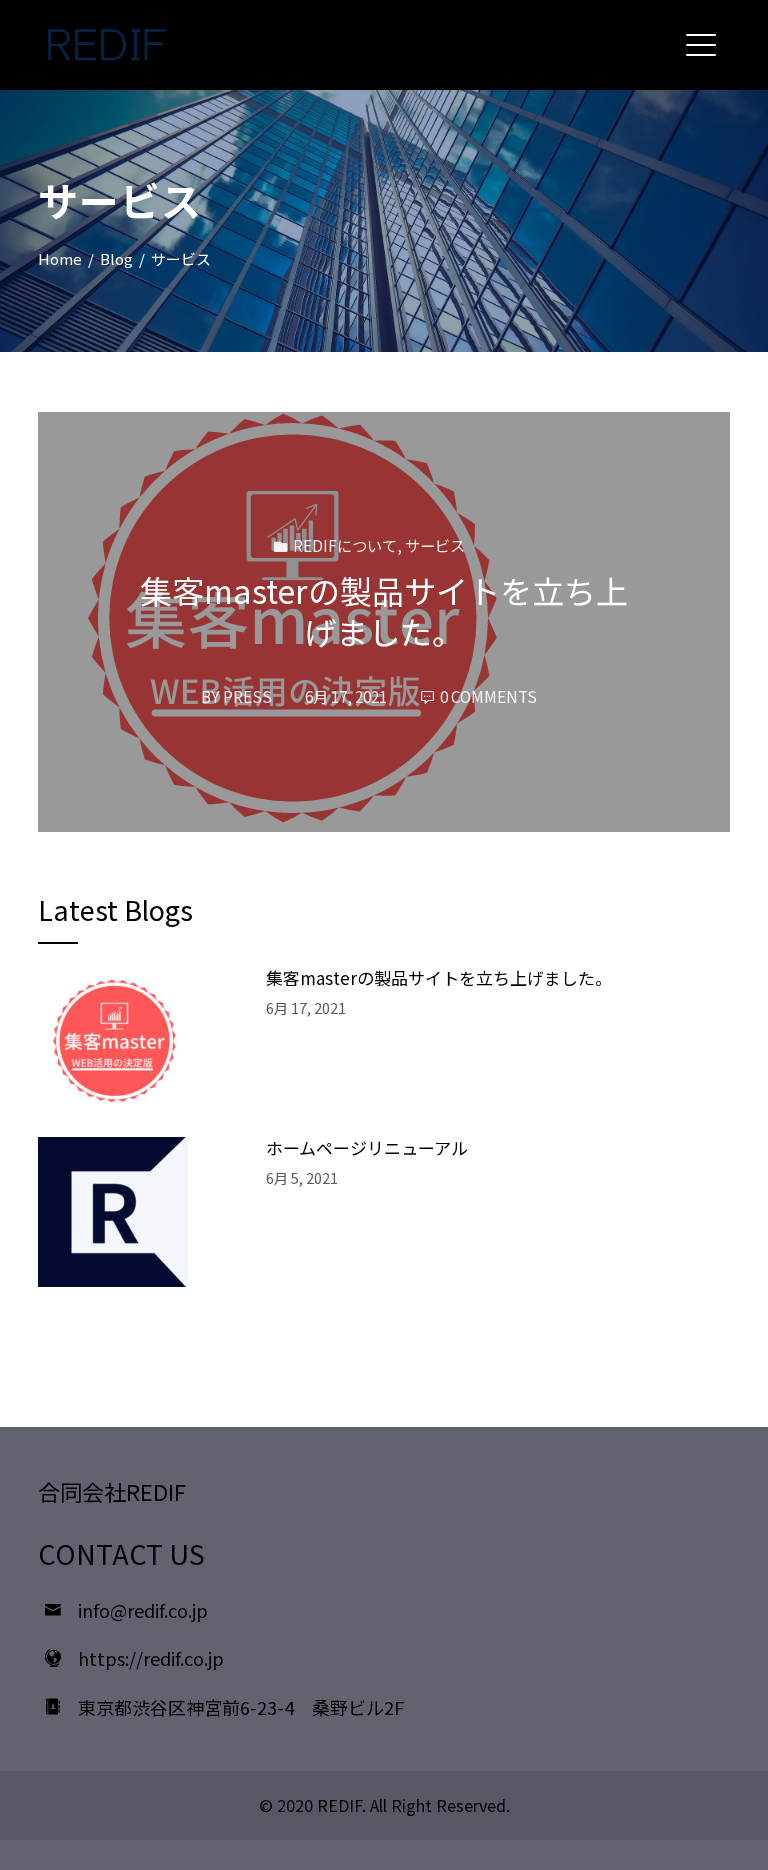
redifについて (345, 545)
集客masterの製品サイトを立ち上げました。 (384, 611)
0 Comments (488, 696)
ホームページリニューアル (367, 1147)
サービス (435, 545)
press (247, 696)
